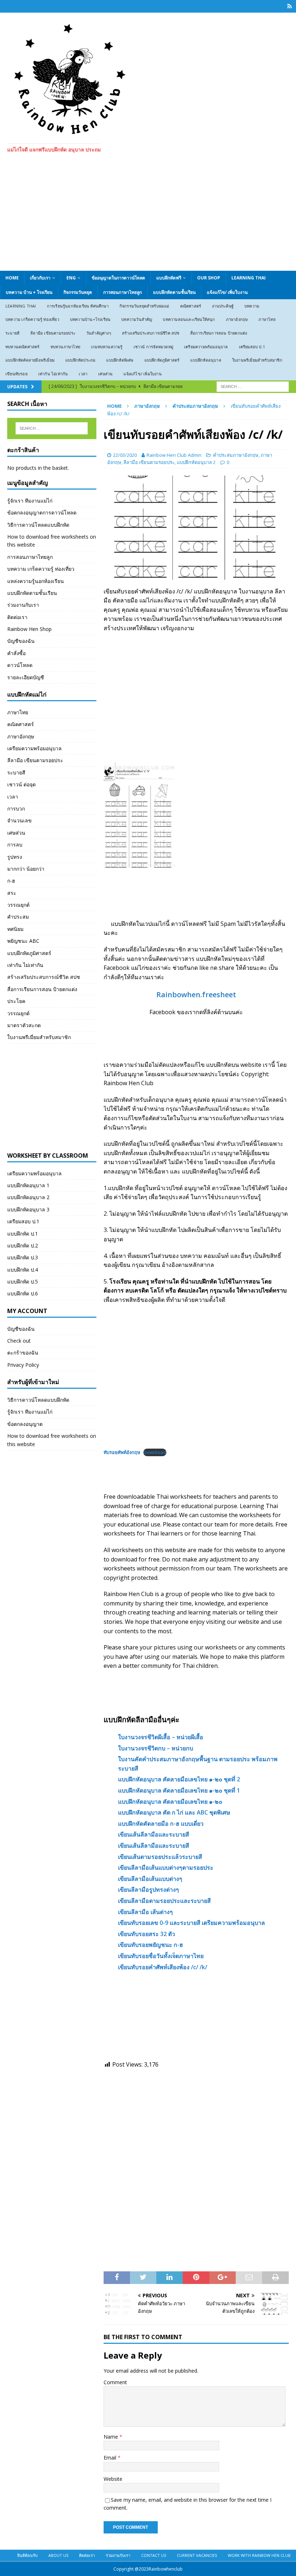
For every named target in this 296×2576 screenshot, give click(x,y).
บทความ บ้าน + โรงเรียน (29, 292)
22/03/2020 (125, 455)
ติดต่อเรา (17, 617)
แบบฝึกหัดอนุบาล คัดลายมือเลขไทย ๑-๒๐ (170, 1802)
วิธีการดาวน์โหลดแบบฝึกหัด (38, 525)
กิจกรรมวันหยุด (78, 292)
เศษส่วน (105, 374)
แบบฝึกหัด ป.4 (23, 1270)
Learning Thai (249, 278)
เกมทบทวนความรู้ (107, 347)
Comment (115, 2382)
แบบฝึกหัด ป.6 (23, 1293)
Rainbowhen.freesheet (196, 995)
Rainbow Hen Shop (29, 629)
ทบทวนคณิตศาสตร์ (23, 347)
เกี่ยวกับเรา (40, 278)
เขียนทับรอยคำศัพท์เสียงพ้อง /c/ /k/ (163, 1967)
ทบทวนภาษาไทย (65, 347)
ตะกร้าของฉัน (23, 1353)
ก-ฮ (11, 881)
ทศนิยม (15, 929)
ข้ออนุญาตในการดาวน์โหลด (118, 278)
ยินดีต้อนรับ (27, 2555)
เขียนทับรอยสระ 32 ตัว (147, 1934)
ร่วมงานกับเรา (23, 605)
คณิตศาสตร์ (191, 306)
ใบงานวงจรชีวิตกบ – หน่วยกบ (156, 1748)
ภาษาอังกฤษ (237, 319)
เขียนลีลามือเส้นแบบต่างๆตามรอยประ (166, 1868)
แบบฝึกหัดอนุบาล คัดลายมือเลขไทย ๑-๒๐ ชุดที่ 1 (179, 1790)
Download (155, 1452)
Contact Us (154, 2555)
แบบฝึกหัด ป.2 (23, 1245)
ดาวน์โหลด (20, 665)
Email (111, 2458)
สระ (12, 893)
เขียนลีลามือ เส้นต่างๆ (145, 1912)
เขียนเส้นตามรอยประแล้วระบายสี (160, 1857)
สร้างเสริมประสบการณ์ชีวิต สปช (151, 333)
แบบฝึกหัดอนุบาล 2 (196, 462)
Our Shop (209, 278)
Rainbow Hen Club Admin (174, 455)
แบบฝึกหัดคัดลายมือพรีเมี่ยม (30, 360)
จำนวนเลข (19, 820)
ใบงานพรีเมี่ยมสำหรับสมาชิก (257, 360)
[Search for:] (253, 386)
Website (113, 2479)
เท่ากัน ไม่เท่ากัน (53, 374)
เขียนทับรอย (16, 374)
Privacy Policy (23, 1365)
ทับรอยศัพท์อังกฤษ (122, 1452)
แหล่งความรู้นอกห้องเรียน (36, 581)
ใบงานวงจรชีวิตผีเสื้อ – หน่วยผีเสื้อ (161, 1737)
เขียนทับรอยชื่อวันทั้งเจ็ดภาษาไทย (161, 1956)
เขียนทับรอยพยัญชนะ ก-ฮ (151, 1945)
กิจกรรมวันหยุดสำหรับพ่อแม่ (144, 306)
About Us (58, 2555)
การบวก (16, 808)
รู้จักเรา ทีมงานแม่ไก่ (30, 501)
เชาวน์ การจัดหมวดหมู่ (153, 347)
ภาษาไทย (267, 319)
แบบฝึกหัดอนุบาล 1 (28, 1185)
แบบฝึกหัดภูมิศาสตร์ (162, 360)
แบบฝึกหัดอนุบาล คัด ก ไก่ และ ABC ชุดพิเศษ (174, 1812)
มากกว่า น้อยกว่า (26, 869)
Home (12, 278)
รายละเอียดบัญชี (26, 677)
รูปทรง (15, 857)
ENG (71, 278)
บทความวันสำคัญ (137, 319)
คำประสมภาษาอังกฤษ (236, 455)
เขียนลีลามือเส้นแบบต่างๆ (150, 1879)
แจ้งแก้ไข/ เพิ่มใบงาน (227, 292)
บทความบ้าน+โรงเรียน (90, 319)
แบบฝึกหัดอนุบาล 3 (28, 1209)
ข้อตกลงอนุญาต (25, 1424)
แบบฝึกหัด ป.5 (23, 1282)
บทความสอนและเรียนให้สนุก (189, 319)
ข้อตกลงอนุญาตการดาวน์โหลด (42, 512)
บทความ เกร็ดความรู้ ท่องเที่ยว (32, 319)
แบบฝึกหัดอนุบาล (206, 360)
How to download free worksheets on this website (52, 541)
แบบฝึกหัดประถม (80, 360)
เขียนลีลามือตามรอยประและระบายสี (164, 1901)
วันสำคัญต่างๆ (99, 333)
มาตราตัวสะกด (24, 1025)
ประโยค (16, 1001)
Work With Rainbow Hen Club (259, 2555)
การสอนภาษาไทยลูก (123, 292)
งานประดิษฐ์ (223, 306)
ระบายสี (12, 333)
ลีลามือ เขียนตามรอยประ (53, 333)
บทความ (252, 306)
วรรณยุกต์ (18, 905)
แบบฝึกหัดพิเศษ (120, 360)
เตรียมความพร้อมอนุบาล (206, 347)
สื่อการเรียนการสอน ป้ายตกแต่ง (219, 333)
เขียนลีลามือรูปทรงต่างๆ (149, 1890)
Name (112, 2437)
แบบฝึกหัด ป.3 (23, 1257)
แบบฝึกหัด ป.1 (23, 1234)
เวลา (83, 374)
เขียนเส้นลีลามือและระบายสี (154, 1834)
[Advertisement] (148, 217)
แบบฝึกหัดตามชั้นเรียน (174, 292)
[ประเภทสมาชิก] (290, 6)
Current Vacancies (197, 2555)
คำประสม (18, 917)
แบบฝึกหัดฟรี (169, 278)
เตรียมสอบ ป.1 (252, 347)
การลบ (15, 845)
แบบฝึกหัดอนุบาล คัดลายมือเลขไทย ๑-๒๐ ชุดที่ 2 (179, 1779)
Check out (19, 1341)
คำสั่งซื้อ (16, 653)
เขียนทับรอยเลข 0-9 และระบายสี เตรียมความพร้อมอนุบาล (191, 1923)
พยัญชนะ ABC (23, 941)
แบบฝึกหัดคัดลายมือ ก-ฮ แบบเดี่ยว (161, 1824)
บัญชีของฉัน (21, 641)
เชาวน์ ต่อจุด (21, 784)
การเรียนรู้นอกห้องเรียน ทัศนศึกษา (78, 306)
